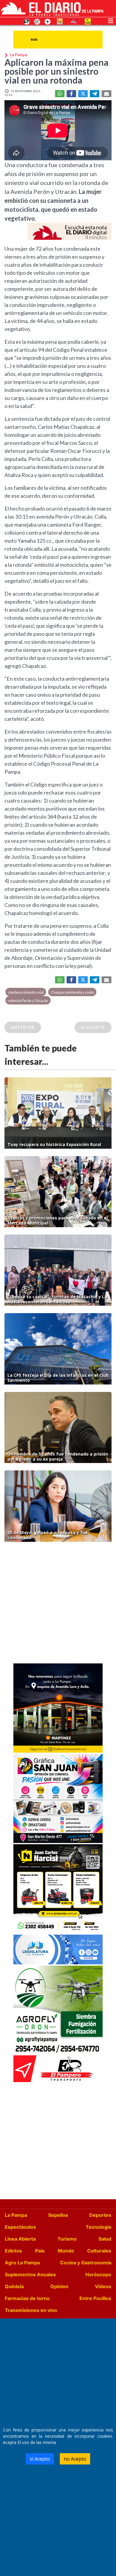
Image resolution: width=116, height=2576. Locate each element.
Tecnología (98, 2227)
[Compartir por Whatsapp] (60, 94)
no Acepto (75, 2459)
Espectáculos (20, 2227)
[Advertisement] (58, 1604)
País (40, 2251)
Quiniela (14, 2286)
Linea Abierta (20, 2239)
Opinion (59, 2286)
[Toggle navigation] (111, 20)
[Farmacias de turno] (48, 21)
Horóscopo (98, 2274)
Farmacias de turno (27, 2298)
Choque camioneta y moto (72, 992)
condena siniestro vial (26, 992)
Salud (105, 2239)
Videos (103, 2286)
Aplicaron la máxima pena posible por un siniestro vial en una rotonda (57, 71)
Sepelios (58, 2215)
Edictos (13, 2251)
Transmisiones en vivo (31, 2310)
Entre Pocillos (95, 2298)
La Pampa (16, 2215)
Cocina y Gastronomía (86, 2263)
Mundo (66, 2251)
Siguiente (93, 1027)
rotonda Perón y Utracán (28, 1001)
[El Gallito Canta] (27, 21)
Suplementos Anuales (30, 2274)
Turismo (67, 2239)
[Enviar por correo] (106, 94)
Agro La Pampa (22, 2263)
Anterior (23, 1027)
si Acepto (40, 2459)
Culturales (99, 2251)
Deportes (100, 2215)
